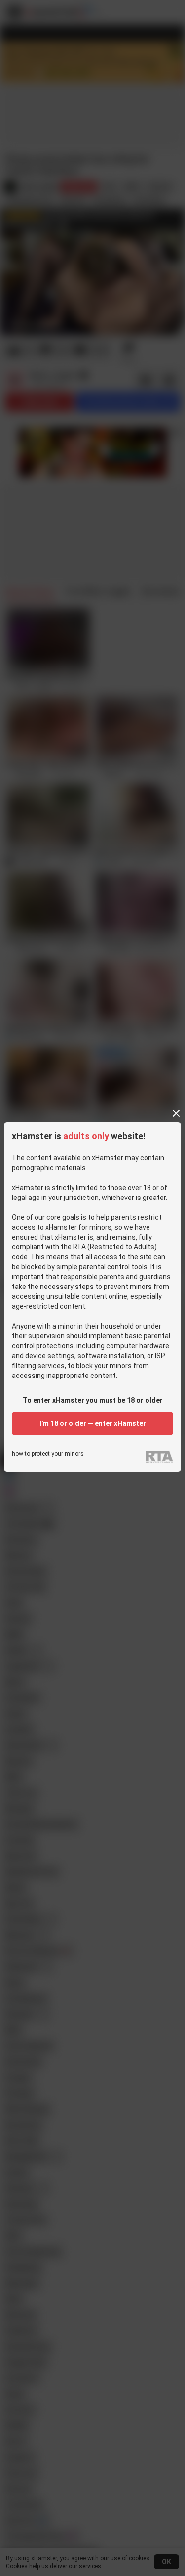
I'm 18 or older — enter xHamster (93, 1423)
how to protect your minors (48, 1454)
